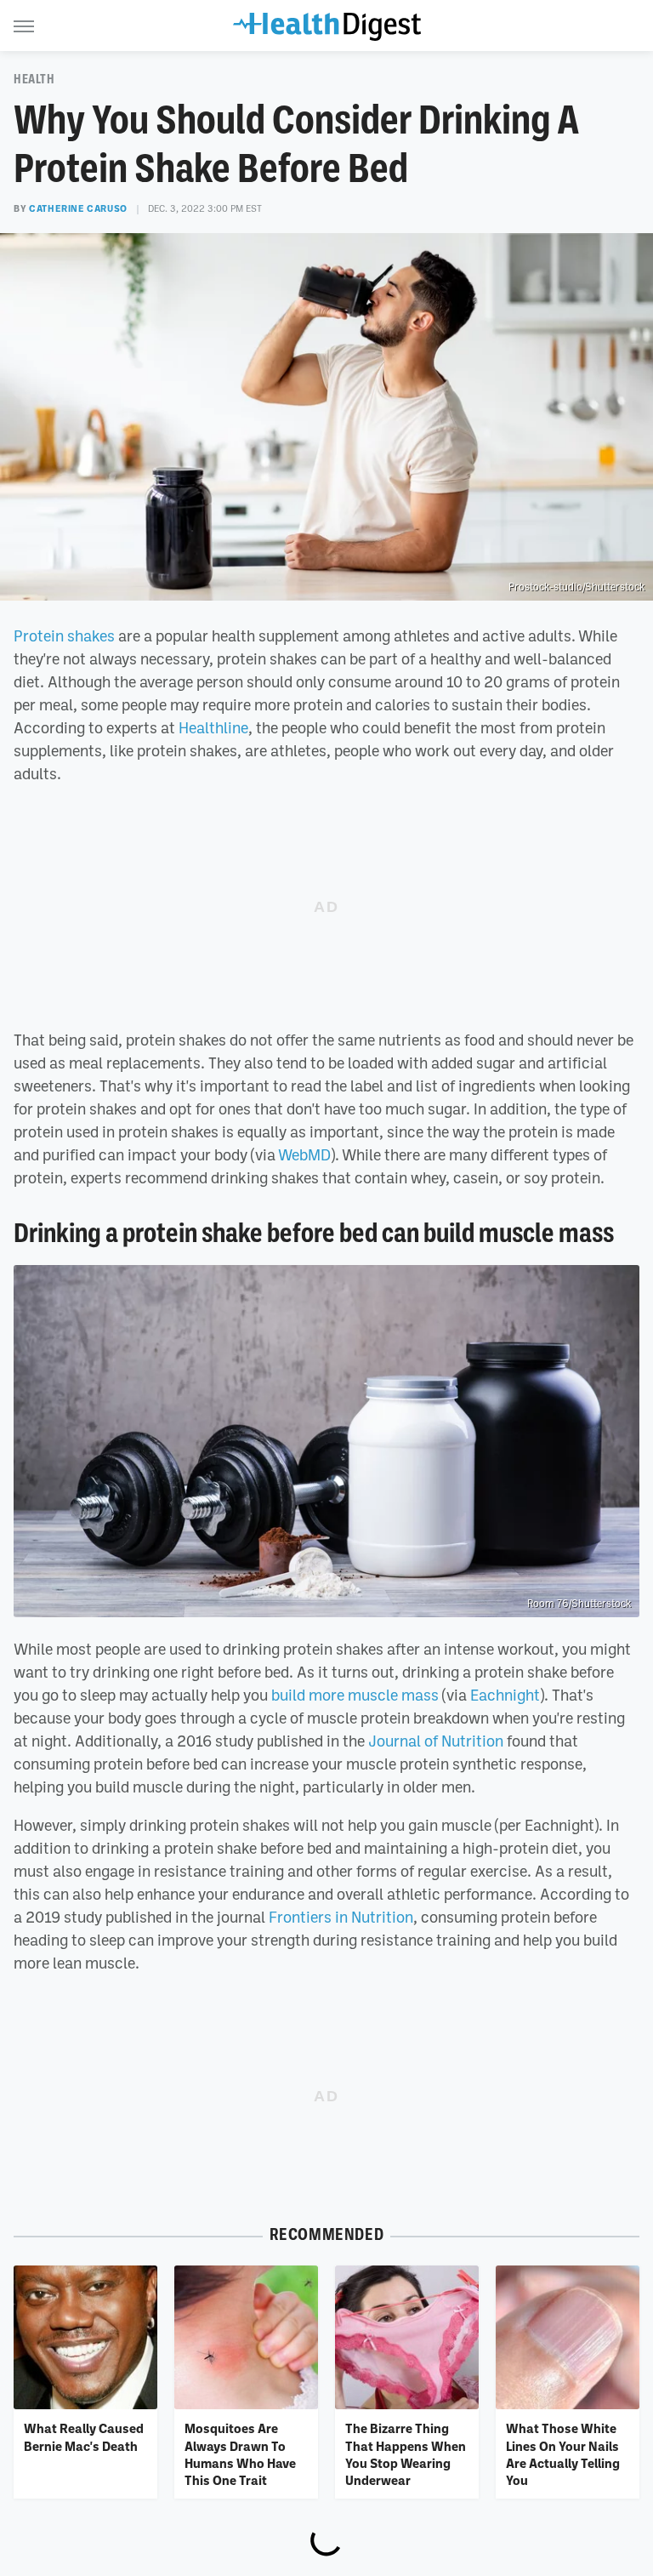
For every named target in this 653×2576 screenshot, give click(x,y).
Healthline (213, 727)
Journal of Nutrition (436, 1741)
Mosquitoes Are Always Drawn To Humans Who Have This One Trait (240, 2454)
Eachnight (505, 1695)
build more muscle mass (355, 1695)
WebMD (304, 1154)
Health (34, 79)
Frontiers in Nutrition (341, 1917)
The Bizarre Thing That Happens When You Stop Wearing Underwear (406, 2454)
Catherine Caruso (78, 208)
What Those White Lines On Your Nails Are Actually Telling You (563, 2454)
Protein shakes (64, 635)
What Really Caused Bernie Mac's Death (84, 2436)
